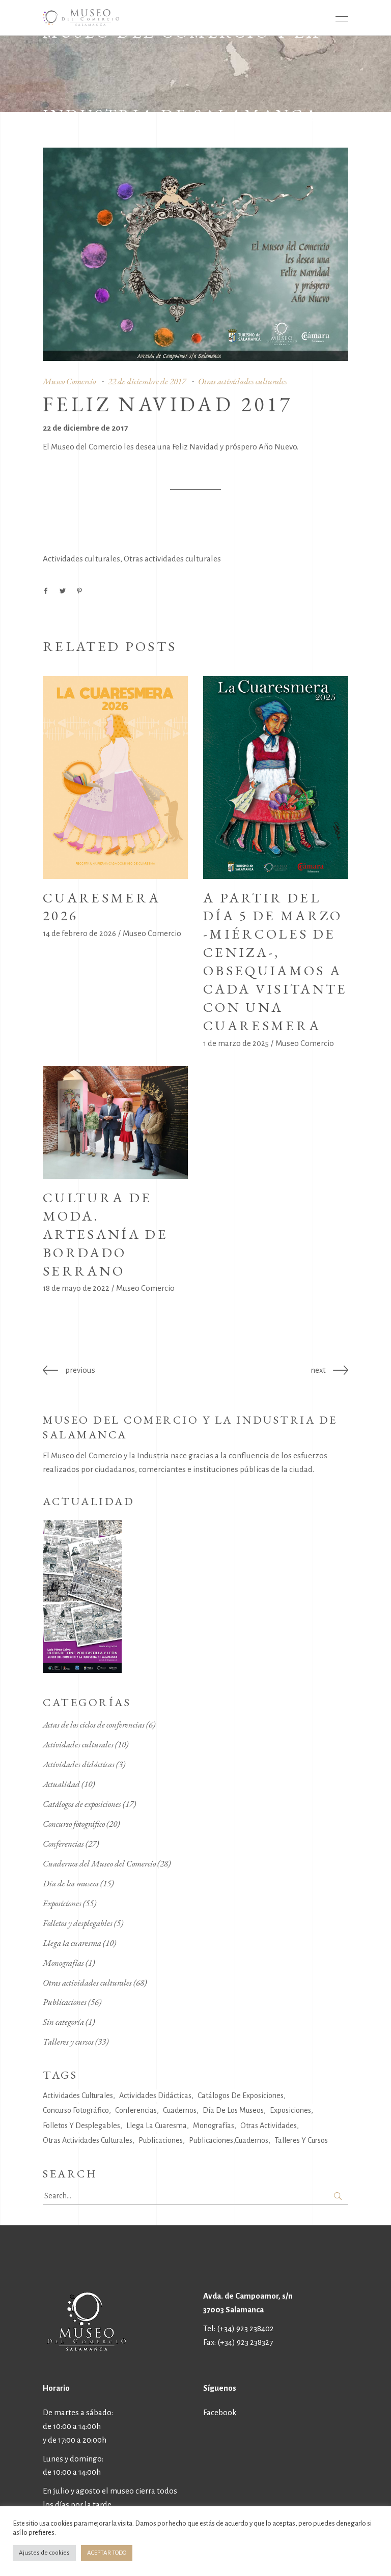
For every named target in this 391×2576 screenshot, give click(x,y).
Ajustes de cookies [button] (44, 2553)
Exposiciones (62, 1903)
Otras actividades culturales (243, 381)
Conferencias (63, 1844)
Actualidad (61, 1784)
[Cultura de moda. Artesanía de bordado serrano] (115, 1122)
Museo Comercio (69, 381)
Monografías (63, 1963)
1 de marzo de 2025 (236, 1043)
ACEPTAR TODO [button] (107, 2553)
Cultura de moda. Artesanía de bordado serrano (105, 1234)
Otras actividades (269, 2126)
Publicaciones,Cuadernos (229, 2140)
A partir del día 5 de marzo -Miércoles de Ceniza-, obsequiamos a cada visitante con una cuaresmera (275, 961)
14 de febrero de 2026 (79, 933)
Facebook (220, 2412)
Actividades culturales (81, 559)
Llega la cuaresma (72, 1943)
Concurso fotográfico (74, 1824)
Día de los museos (71, 1883)
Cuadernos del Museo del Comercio (99, 1863)
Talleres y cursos (68, 2042)
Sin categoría (63, 2022)
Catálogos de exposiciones (82, 1804)
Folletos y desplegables (78, 1923)
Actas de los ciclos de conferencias (94, 1724)
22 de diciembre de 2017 (147, 381)
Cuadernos (180, 2110)
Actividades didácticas (79, 1764)
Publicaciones (65, 2002)
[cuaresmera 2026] (115, 777)
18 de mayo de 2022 (76, 1288)
